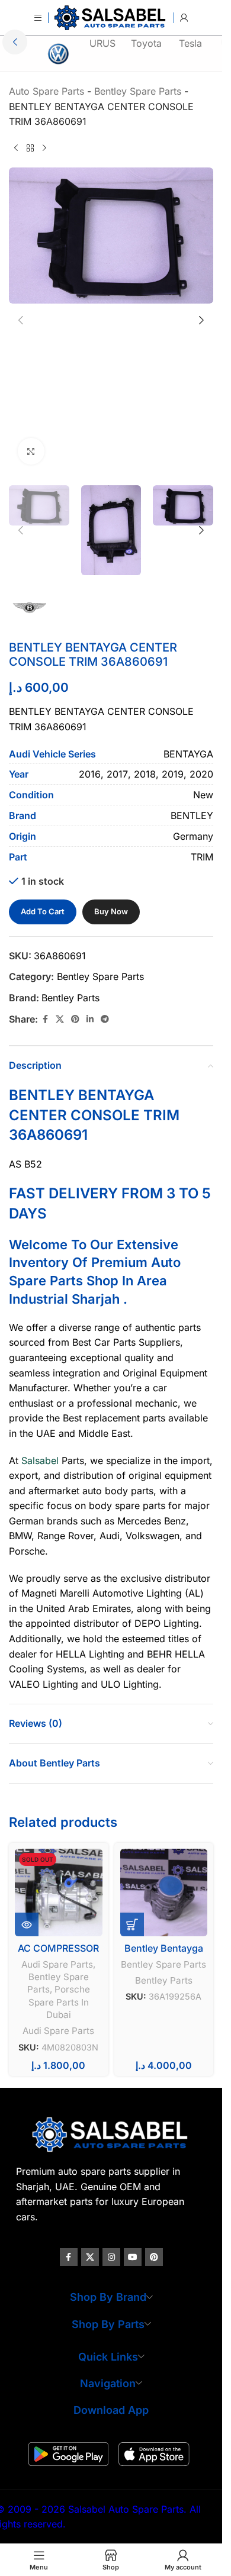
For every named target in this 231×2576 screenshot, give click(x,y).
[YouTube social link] (133, 2257)
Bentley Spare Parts (100, 976)
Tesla (190, 43)
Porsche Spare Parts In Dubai (59, 2002)
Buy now (111, 911)
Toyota (146, 43)
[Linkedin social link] (90, 1019)
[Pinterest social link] (75, 1019)
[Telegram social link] (105, 1019)
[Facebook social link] (45, 1019)
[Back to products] (30, 149)
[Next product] (44, 149)
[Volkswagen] (58, 54)
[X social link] (60, 1019)
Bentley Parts (70, 998)
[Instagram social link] (111, 2257)
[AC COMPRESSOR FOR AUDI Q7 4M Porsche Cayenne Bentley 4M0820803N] (59, 1892)
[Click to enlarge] (31, 451)
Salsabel (40, 1461)
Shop (102, 1281)
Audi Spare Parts (57, 1964)
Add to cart (43, 911)
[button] (15, 42)
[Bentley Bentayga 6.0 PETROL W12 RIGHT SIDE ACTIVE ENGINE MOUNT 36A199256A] (164, 1892)
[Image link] (111, 2133)
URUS (102, 43)
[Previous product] (16, 149)
